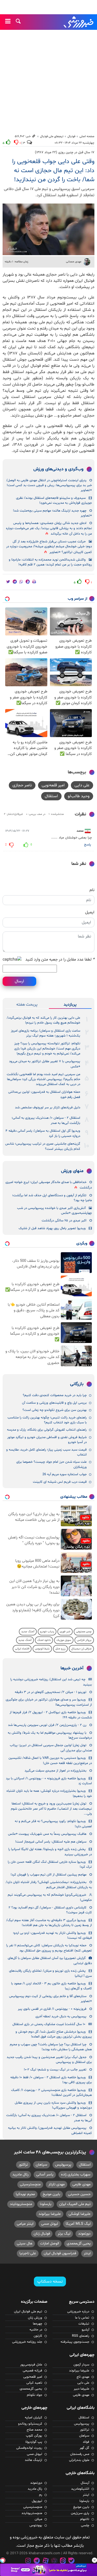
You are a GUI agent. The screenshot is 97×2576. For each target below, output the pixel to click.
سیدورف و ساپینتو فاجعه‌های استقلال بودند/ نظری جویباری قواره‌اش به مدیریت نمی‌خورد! (54, 500)
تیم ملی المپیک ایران (75, 2204)
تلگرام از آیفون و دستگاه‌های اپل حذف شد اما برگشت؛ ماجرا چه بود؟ (52, 1198)
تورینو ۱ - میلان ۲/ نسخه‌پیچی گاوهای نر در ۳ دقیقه (51, 1692)
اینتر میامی (25, 2224)
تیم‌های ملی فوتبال (52, 136)
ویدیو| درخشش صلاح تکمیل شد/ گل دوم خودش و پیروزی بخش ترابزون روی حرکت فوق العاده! (54, 2034)
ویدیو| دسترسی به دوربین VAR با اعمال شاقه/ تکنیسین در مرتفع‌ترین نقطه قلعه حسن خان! (50, 1760)
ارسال (19, 981)
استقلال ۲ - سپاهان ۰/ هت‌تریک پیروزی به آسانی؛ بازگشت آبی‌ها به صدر (46, 1120)
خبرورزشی (79, 22)
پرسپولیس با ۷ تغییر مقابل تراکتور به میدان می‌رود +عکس (45, 1064)
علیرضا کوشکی (80, 2214)
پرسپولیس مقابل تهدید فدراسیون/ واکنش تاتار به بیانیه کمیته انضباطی (50, 2130)
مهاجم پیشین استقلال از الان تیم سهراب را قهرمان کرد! (48, 1875)
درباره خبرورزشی (78, 2312)
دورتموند (84, 2234)
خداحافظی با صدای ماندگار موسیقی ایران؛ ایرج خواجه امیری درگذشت (49, 1185)
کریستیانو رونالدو (30, 2424)
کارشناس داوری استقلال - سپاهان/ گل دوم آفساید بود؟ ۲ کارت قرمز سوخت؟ (50, 1910)
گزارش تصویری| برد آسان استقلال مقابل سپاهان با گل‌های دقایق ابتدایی (50, 1961)
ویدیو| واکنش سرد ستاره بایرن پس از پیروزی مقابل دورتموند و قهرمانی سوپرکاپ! (53, 2105)
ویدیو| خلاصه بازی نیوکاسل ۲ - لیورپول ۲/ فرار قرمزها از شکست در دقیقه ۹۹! (51, 1715)
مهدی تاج (83, 2377)
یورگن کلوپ (34, 2436)
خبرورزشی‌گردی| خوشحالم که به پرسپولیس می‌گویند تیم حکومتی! (50, 1897)
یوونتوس (36, 2525)
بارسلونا (46, 2204)
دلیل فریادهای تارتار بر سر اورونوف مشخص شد (48, 1108)
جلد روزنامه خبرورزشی (27, 2342)
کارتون (38, 2336)
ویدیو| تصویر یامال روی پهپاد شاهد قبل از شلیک (52, 1228)
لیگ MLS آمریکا (78, 2224)
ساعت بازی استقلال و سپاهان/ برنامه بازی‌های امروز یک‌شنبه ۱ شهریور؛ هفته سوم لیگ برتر (46, 1033)
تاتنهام (85, 2519)
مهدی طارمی (81, 2184)
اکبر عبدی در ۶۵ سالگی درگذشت (64, 1221)
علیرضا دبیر (81, 2389)
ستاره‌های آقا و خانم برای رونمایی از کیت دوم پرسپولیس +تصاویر (50, 1999)
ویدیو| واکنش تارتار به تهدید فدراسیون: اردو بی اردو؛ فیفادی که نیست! (52, 1935)
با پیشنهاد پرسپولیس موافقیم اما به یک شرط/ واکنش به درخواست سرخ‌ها (50, 1735)
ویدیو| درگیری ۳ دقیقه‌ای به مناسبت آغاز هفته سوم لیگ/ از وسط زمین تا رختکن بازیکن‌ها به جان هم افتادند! (49, 1923)
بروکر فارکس (84, 1640)
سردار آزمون (81, 2365)
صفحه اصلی (87, 136)
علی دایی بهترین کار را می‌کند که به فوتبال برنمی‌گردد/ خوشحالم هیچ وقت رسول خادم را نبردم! (43, 1020)
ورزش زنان (35, 2318)
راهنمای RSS (81, 2336)
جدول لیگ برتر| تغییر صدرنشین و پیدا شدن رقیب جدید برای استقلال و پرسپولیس (49, 2060)
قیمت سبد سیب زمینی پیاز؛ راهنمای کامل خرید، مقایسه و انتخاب (46, 1452)
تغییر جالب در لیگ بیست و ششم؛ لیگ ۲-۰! (55, 2070)
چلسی (85, 2525)
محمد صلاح (34, 2430)
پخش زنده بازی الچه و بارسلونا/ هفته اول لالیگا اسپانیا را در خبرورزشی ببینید (50, 1852)
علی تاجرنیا (28, 2253)
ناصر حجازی (22, 785)
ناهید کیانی (34, 2383)
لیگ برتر (64, 2234)
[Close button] (94, 2560)
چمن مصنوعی (84, 1632)
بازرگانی (77, 1384)
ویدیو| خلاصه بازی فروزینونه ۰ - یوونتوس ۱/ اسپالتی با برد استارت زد (49, 1781)
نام (92, 890)
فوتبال (71, 136)
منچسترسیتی (30, 2184)
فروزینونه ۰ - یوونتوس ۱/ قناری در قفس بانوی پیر (52, 2009)
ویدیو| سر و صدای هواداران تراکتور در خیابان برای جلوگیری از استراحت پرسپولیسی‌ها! (49, 1702)
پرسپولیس (63, 2165)
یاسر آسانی (45, 2175)
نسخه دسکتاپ (50, 2281)
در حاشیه (36, 2330)
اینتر (87, 2253)
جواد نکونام (35, 2395)
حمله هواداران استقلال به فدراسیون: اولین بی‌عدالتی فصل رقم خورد (44, 1094)
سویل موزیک (64, 1640)
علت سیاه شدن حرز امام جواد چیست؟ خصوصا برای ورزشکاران (51, 1464)
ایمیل (90, 912)
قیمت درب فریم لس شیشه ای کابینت (60, 1482)
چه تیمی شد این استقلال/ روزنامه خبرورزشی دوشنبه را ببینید (51, 1682)
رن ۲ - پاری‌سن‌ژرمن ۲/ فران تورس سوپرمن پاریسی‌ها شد (47, 1725)
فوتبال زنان (42, 2234)
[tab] (70, 1005)
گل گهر (84, 2448)
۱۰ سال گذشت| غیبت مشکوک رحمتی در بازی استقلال (49, 2024)
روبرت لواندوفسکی (29, 2448)
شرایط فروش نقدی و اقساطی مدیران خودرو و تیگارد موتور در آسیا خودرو (47, 1440)
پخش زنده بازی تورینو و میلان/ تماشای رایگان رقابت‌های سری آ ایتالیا (50, 1973)
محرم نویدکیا (25, 2194)
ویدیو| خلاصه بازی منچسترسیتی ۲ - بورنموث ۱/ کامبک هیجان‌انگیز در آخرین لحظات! (51, 2093)
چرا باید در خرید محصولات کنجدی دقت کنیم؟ (55, 1395)
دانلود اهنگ (44, 1640)
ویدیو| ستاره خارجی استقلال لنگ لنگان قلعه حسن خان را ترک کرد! (50, 1864)
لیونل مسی (50, 2224)
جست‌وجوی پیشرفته (75, 2342)
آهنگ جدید (28, 1632)
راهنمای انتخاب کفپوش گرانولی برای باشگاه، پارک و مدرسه (47, 1430)
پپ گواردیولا (34, 2442)
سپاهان (42, 2165)
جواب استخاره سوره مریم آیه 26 (65, 1474)
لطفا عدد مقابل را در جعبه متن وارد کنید (60, 960)
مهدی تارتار (57, 2184)
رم (41, 2495)
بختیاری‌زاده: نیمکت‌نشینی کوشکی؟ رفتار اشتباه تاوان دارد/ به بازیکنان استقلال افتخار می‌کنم (49, 1885)
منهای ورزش (72, 1171)
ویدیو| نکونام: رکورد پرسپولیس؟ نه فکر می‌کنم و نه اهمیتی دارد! (53, 1824)
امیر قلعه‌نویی (53, 785)
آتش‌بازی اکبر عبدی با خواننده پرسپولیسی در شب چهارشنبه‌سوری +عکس (54, 1211)
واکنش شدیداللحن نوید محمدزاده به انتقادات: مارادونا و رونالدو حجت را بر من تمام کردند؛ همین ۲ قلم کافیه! (50, 562)
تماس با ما (82, 2318)
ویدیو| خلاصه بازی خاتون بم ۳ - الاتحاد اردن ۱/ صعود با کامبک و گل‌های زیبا (51, 1986)
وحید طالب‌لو (79, 796)
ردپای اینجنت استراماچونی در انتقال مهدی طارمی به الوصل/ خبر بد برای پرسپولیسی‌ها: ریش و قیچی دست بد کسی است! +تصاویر (49, 485)
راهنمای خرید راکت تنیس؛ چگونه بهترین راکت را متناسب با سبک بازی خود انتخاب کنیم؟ (47, 1420)
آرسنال (85, 2483)
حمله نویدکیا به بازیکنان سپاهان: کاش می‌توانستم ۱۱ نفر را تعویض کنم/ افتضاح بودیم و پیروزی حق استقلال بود (49, 1948)
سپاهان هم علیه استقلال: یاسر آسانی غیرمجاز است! (51, 1842)
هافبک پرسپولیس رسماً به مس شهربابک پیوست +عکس (47, 1834)
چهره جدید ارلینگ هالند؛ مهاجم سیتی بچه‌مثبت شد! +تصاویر (52, 513)
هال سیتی (25, 2243)
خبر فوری (65, 1632)
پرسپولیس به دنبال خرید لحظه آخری (61, 2017)
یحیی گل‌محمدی (79, 2243)
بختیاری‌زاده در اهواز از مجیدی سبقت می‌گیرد (55, 1771)
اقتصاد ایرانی (22, 1649)
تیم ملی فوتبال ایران (28, 2312)
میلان (38, 2519)
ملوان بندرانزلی (79, 2460)
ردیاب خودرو (47, 1632)
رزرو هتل (60, 1649)
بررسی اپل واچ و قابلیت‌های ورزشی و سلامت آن (54, 1403)
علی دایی (82, 785)
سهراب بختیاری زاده (76, 2175)
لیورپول (37, 2501)
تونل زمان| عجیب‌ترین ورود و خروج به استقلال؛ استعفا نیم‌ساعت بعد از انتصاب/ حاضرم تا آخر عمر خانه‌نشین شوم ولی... (51, 1809)
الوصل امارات (50, 2243)
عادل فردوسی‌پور (31, 2365)
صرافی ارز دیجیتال (81, 1649)
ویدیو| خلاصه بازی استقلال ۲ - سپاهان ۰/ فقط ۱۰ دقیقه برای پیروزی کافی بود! (51, 2080)
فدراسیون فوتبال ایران (60, 2253)
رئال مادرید (20, 2175)
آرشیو (85, 2330)
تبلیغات (84, 2324)
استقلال (51, 796)
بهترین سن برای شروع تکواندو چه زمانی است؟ (55, 1410)
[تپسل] (3, 2560)
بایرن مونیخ (51, 2194)
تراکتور (23, 2165)
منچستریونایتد (21, 2204)
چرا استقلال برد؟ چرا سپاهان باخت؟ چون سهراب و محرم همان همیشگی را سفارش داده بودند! (51, 2047)
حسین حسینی (79, 2194)
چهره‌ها (38, 2324)
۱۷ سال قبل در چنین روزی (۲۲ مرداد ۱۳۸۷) (65, 152)
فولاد (86, 2442)
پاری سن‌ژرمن (80, 2513)
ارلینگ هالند (33, 2460)
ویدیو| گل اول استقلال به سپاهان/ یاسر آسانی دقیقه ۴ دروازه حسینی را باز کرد (43, 1133)
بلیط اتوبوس (42, 1649)
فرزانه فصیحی (32, 2371)
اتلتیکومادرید (80, 2489)
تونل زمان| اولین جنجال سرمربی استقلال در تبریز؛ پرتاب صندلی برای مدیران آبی (51, 1748)
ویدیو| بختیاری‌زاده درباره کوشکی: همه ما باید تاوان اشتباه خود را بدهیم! (49, 1793)
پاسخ (88, 845)
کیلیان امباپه (33, 2418)
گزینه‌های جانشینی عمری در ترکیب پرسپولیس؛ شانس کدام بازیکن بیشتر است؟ (43, 1146)
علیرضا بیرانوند (50, 2214)
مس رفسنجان (80, 2454)
